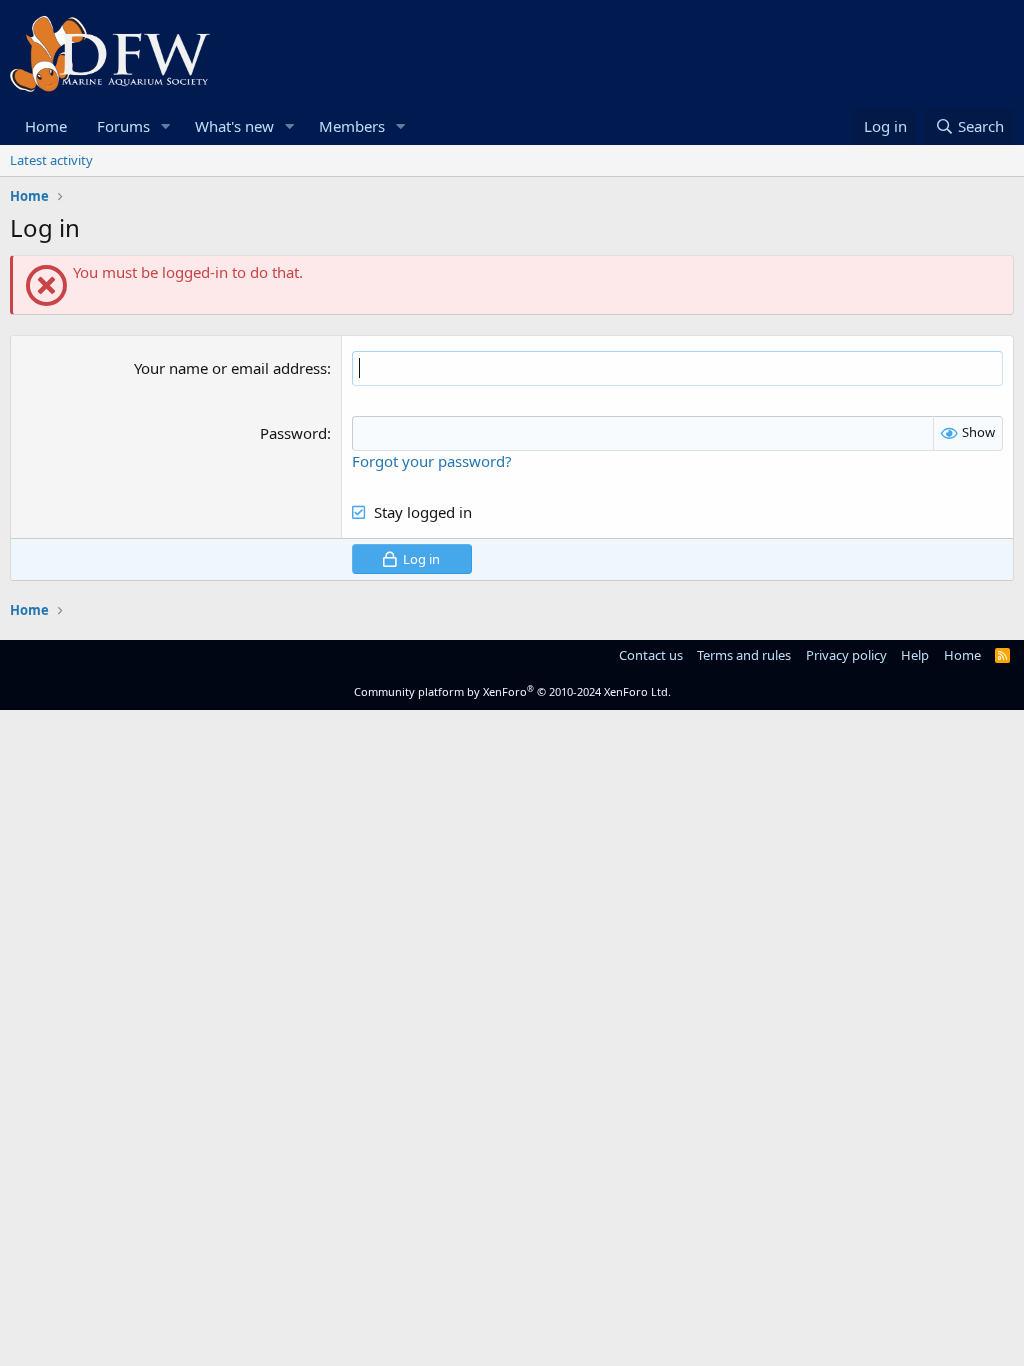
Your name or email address (230, 368)
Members (352, 126)
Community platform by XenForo (512, 691)
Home (46, 126)
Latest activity (51, 160)
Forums (123, 126)
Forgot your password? (432, 461)
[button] (166, 126)
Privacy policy (846, 655)
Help (915, 655)
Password (293, 433)
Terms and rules (744, 655)
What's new (234, 126)
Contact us (651, 655)
